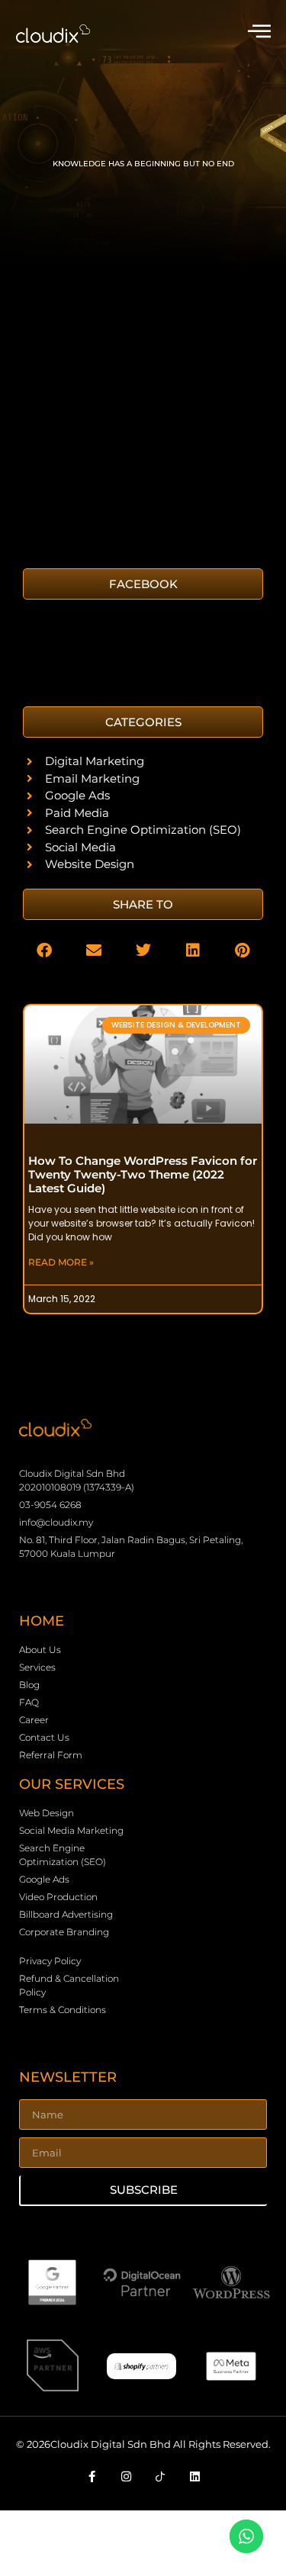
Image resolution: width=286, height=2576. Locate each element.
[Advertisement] (143, 410)
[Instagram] (126, 2476)
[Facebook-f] (92, 2476)
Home (42, 1621)
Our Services (72, 1784)
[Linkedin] (194, 2476)
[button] (143, 722)
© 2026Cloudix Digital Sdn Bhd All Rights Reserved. (143, 2444)
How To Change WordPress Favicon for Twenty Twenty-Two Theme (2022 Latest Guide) (143, 1174)
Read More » (61, 1262)
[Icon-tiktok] (160, 2476)
